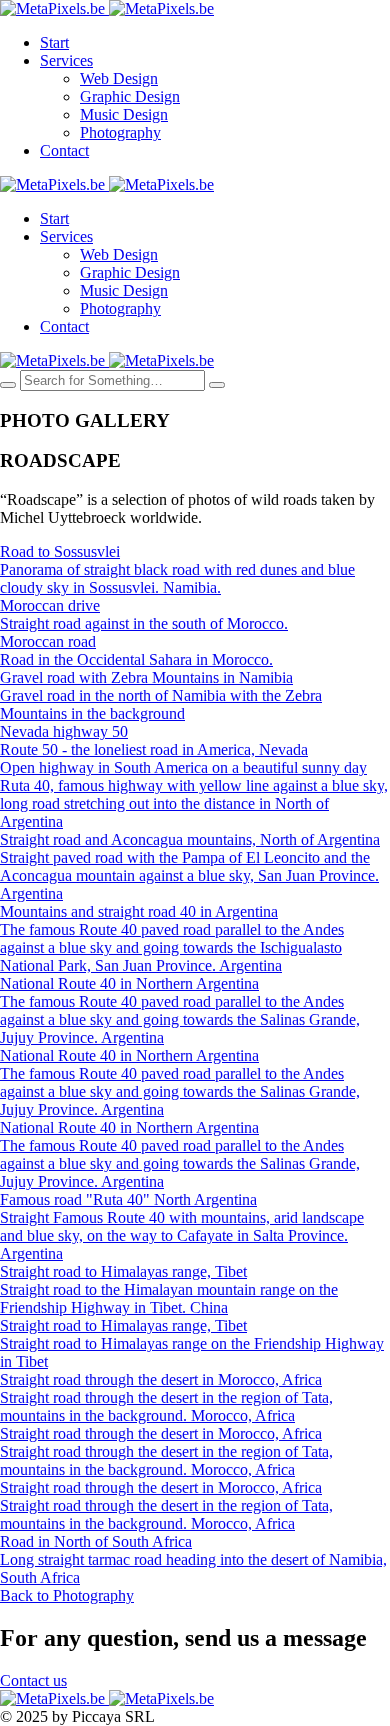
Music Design (124, 114)
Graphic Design (130, 96)
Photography (120, 132)
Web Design (119, 78)
